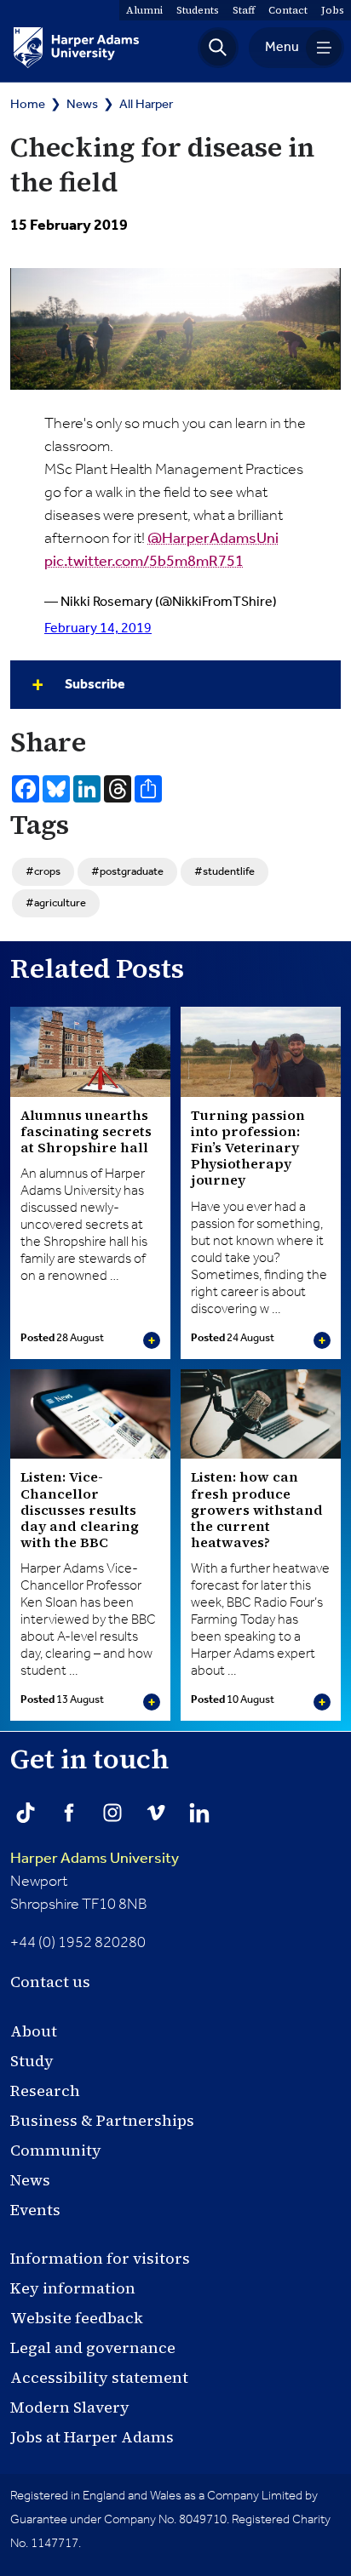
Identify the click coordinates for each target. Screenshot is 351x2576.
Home (28, 104)
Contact (288, 10)
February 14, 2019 (98, 628)
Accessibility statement (99, 2377)
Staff (244, 10)
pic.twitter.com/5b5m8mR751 (144, 562)
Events (35, 2210)
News (82, 104)
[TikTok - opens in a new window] (26, 1813)
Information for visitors (100, 2258)
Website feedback (77, 2318)
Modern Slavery (70, 2407)
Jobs (333, 10)
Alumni (144, 10)
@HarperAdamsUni (213, 539)
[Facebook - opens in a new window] (69, 1813)
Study (32, 2061)
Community (56, 2150)
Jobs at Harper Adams (92, 2437)
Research (45, 2091)
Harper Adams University (95, 1859)
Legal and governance (93, 2348)
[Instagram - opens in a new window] (112, 1813)
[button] (218, 48)
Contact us (50, 1982)
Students (198, 10)
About (34, 2031)
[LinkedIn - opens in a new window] (199, 1813)
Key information (73, 2288)
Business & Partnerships (102, 2120)
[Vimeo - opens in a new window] (156, 1813)
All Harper (146, 104)
